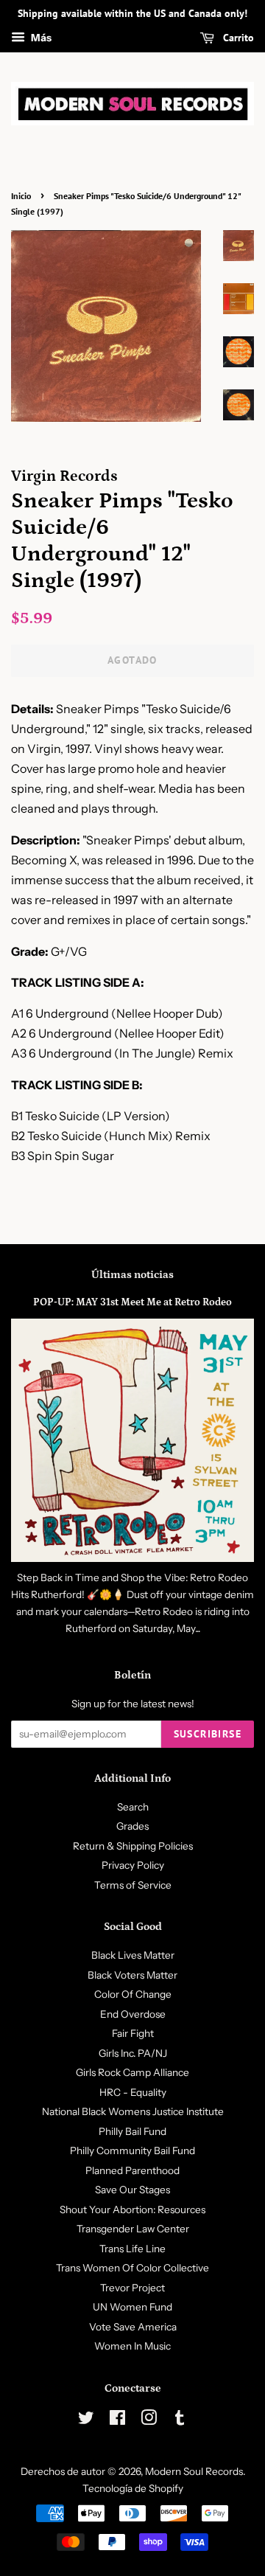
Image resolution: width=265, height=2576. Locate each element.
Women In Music (132, 2346)
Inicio (21, 196)
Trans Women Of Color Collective (132, 2268)
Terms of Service (133, 1885)
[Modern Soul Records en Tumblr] (180, 2420)
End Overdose (133, 2014)
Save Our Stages (132, 2190)
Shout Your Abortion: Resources (132, 2209)
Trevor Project (132, 2288)
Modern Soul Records (194, 2471)
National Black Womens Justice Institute (133, 2111)
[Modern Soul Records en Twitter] (86, 2420)
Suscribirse (208, 1734)
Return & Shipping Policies (133, 1846)
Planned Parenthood (132, 2170)
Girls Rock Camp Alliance (132, 2072)
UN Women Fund (132, 2307)
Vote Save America (133, 2327)
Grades (132, 1826)
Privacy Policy (133, 1865)
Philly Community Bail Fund (132, 2150)
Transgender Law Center (133, 2229)
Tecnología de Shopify (133, 2488)
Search (133, 1807)
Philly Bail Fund (132, 2131)
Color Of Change (133, 1994)
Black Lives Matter (133, 1955)
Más (40, 38)
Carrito (237, 38)
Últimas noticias (132, 1275)
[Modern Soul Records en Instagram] (149, 2420)
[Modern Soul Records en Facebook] (117, 2420)
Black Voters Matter (132, 1975)
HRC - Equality (133, 2092)
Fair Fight (133, 2033)
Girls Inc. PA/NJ (133, 2053)
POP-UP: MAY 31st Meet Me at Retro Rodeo (132, 1302)
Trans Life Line (132, 2249)
